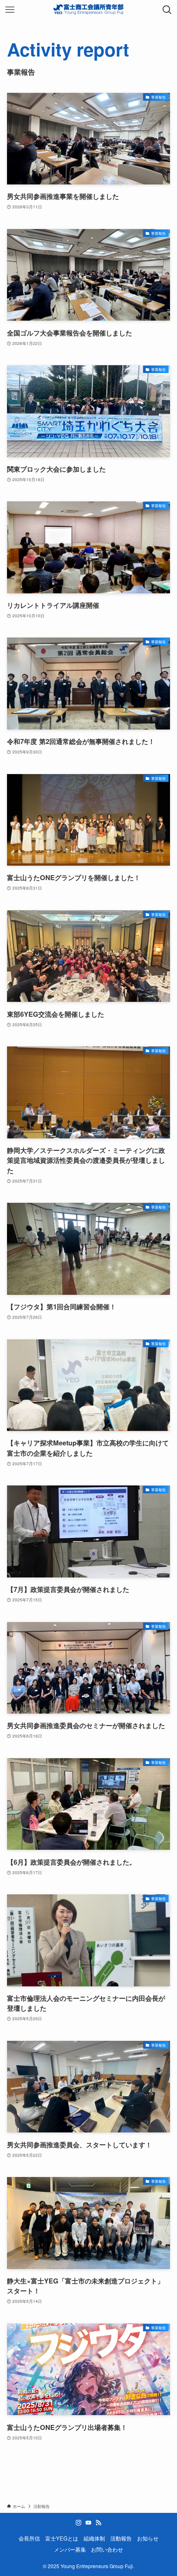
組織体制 (94, 2538)
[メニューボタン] (10, 10)
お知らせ (148, 2538)
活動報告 (121, 2538)
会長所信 (29, 2538)
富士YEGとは (62, 2538)
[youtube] (88, 2523)
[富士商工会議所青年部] (88, 10)
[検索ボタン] (167, 10)
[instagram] (79, 2523)
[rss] (98, 2523)
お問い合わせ (107, 2549)
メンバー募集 (70, 2549)
